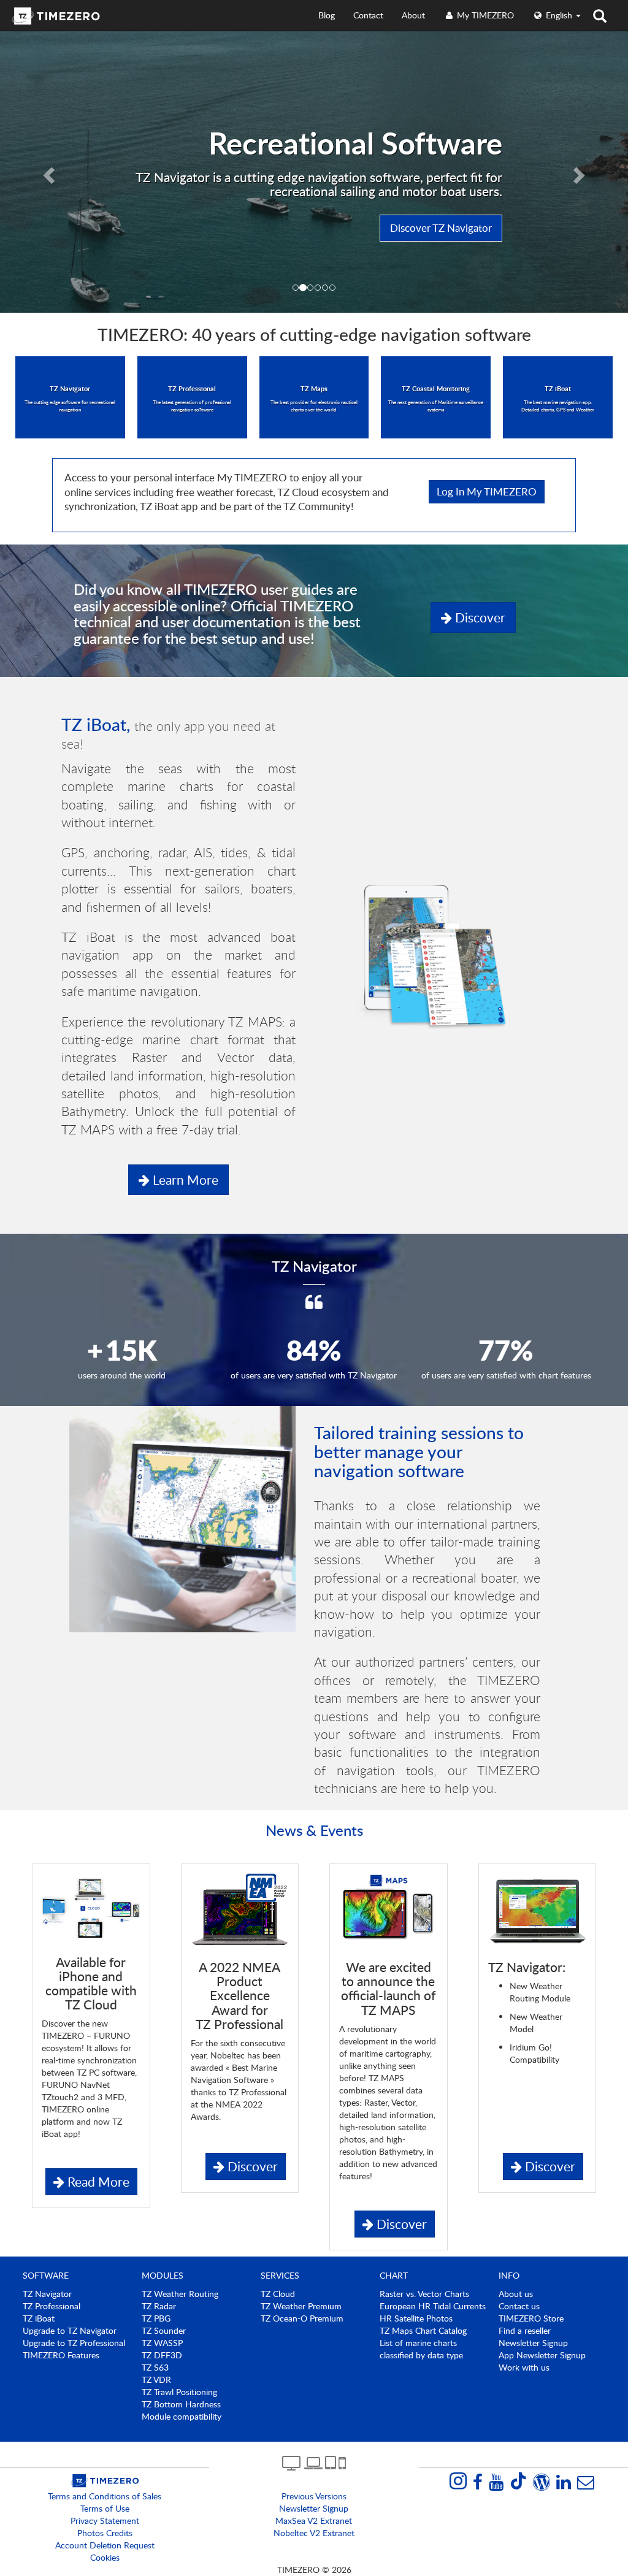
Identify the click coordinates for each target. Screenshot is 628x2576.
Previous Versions (314, 2496)
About (413, 15)
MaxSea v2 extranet (314, 2521)
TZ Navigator (47, 2294)
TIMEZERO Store (531, 2318)
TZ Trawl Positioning (179, 2392)
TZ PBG (156, 2318)
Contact (368, 15)
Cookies (105, 2557)
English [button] (559, 15)
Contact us (519, 2306)
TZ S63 (155, 2367)
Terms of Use (105, 2508)
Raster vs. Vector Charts (424, 2294)
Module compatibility (182, 2416)
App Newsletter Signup (542, 2355)
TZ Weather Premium (301, 2306)
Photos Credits (105, 2533)
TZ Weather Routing (180, 2294)
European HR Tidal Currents (433, 2306)
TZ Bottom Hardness (181, 2404)
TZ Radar (159, 2306)
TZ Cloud (278, 2294)
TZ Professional (52, 2306)
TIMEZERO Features (61, 2355)
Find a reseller (525, 2330)
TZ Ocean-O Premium (302, 2318)
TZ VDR (156, 2379)
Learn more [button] (184, 1179)
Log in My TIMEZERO (487, 491)
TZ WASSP (162, 2343)
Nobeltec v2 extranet (314, 2533)
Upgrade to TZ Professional (74, 2343)
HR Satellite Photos (416, 2318)
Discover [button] (479, 617)
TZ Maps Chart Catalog (423, 2330)
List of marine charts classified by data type (421, 2349)
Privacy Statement (105, 2521)
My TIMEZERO (484, 15)
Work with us (524, 2367)
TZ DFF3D (162, 2355)
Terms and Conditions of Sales (105, 2496)
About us (516, 2294)
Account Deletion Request (105, 2545)
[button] (47, 172)
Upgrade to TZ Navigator (70, 2330)
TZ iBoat (39, 2318)
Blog (327, 15)
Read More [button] (97, 2181)
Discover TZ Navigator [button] (441, 228)
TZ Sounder (164, 2330)
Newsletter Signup (533, 2343)
